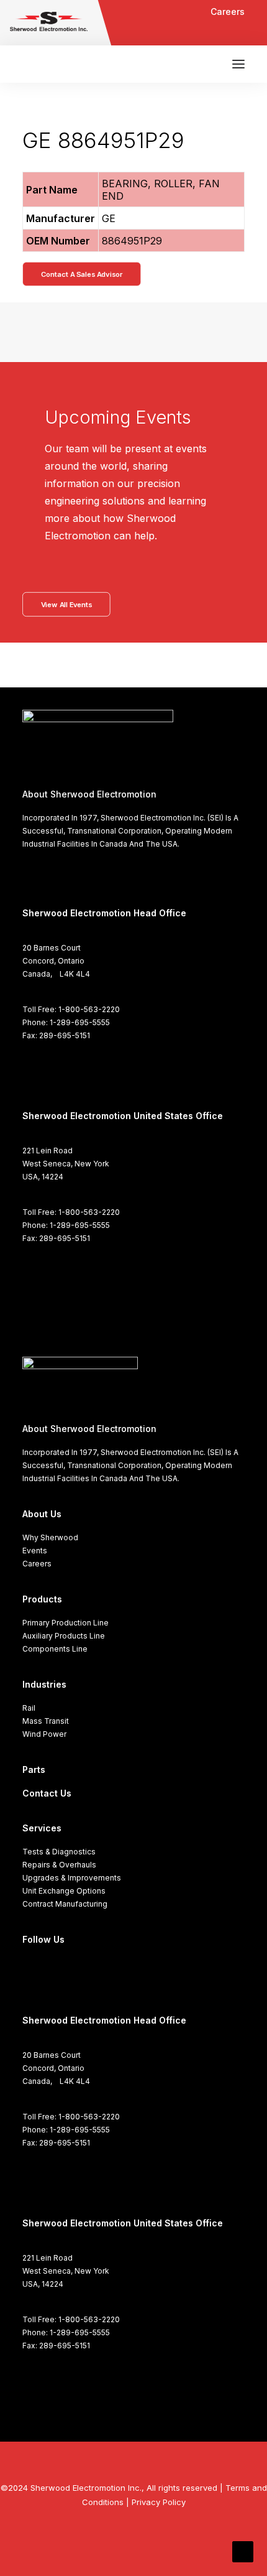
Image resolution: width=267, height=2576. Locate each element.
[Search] (202, 64)
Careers (228, 12)
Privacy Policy (159, 2502)
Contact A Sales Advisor (82, 274)
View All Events (66, 604)
